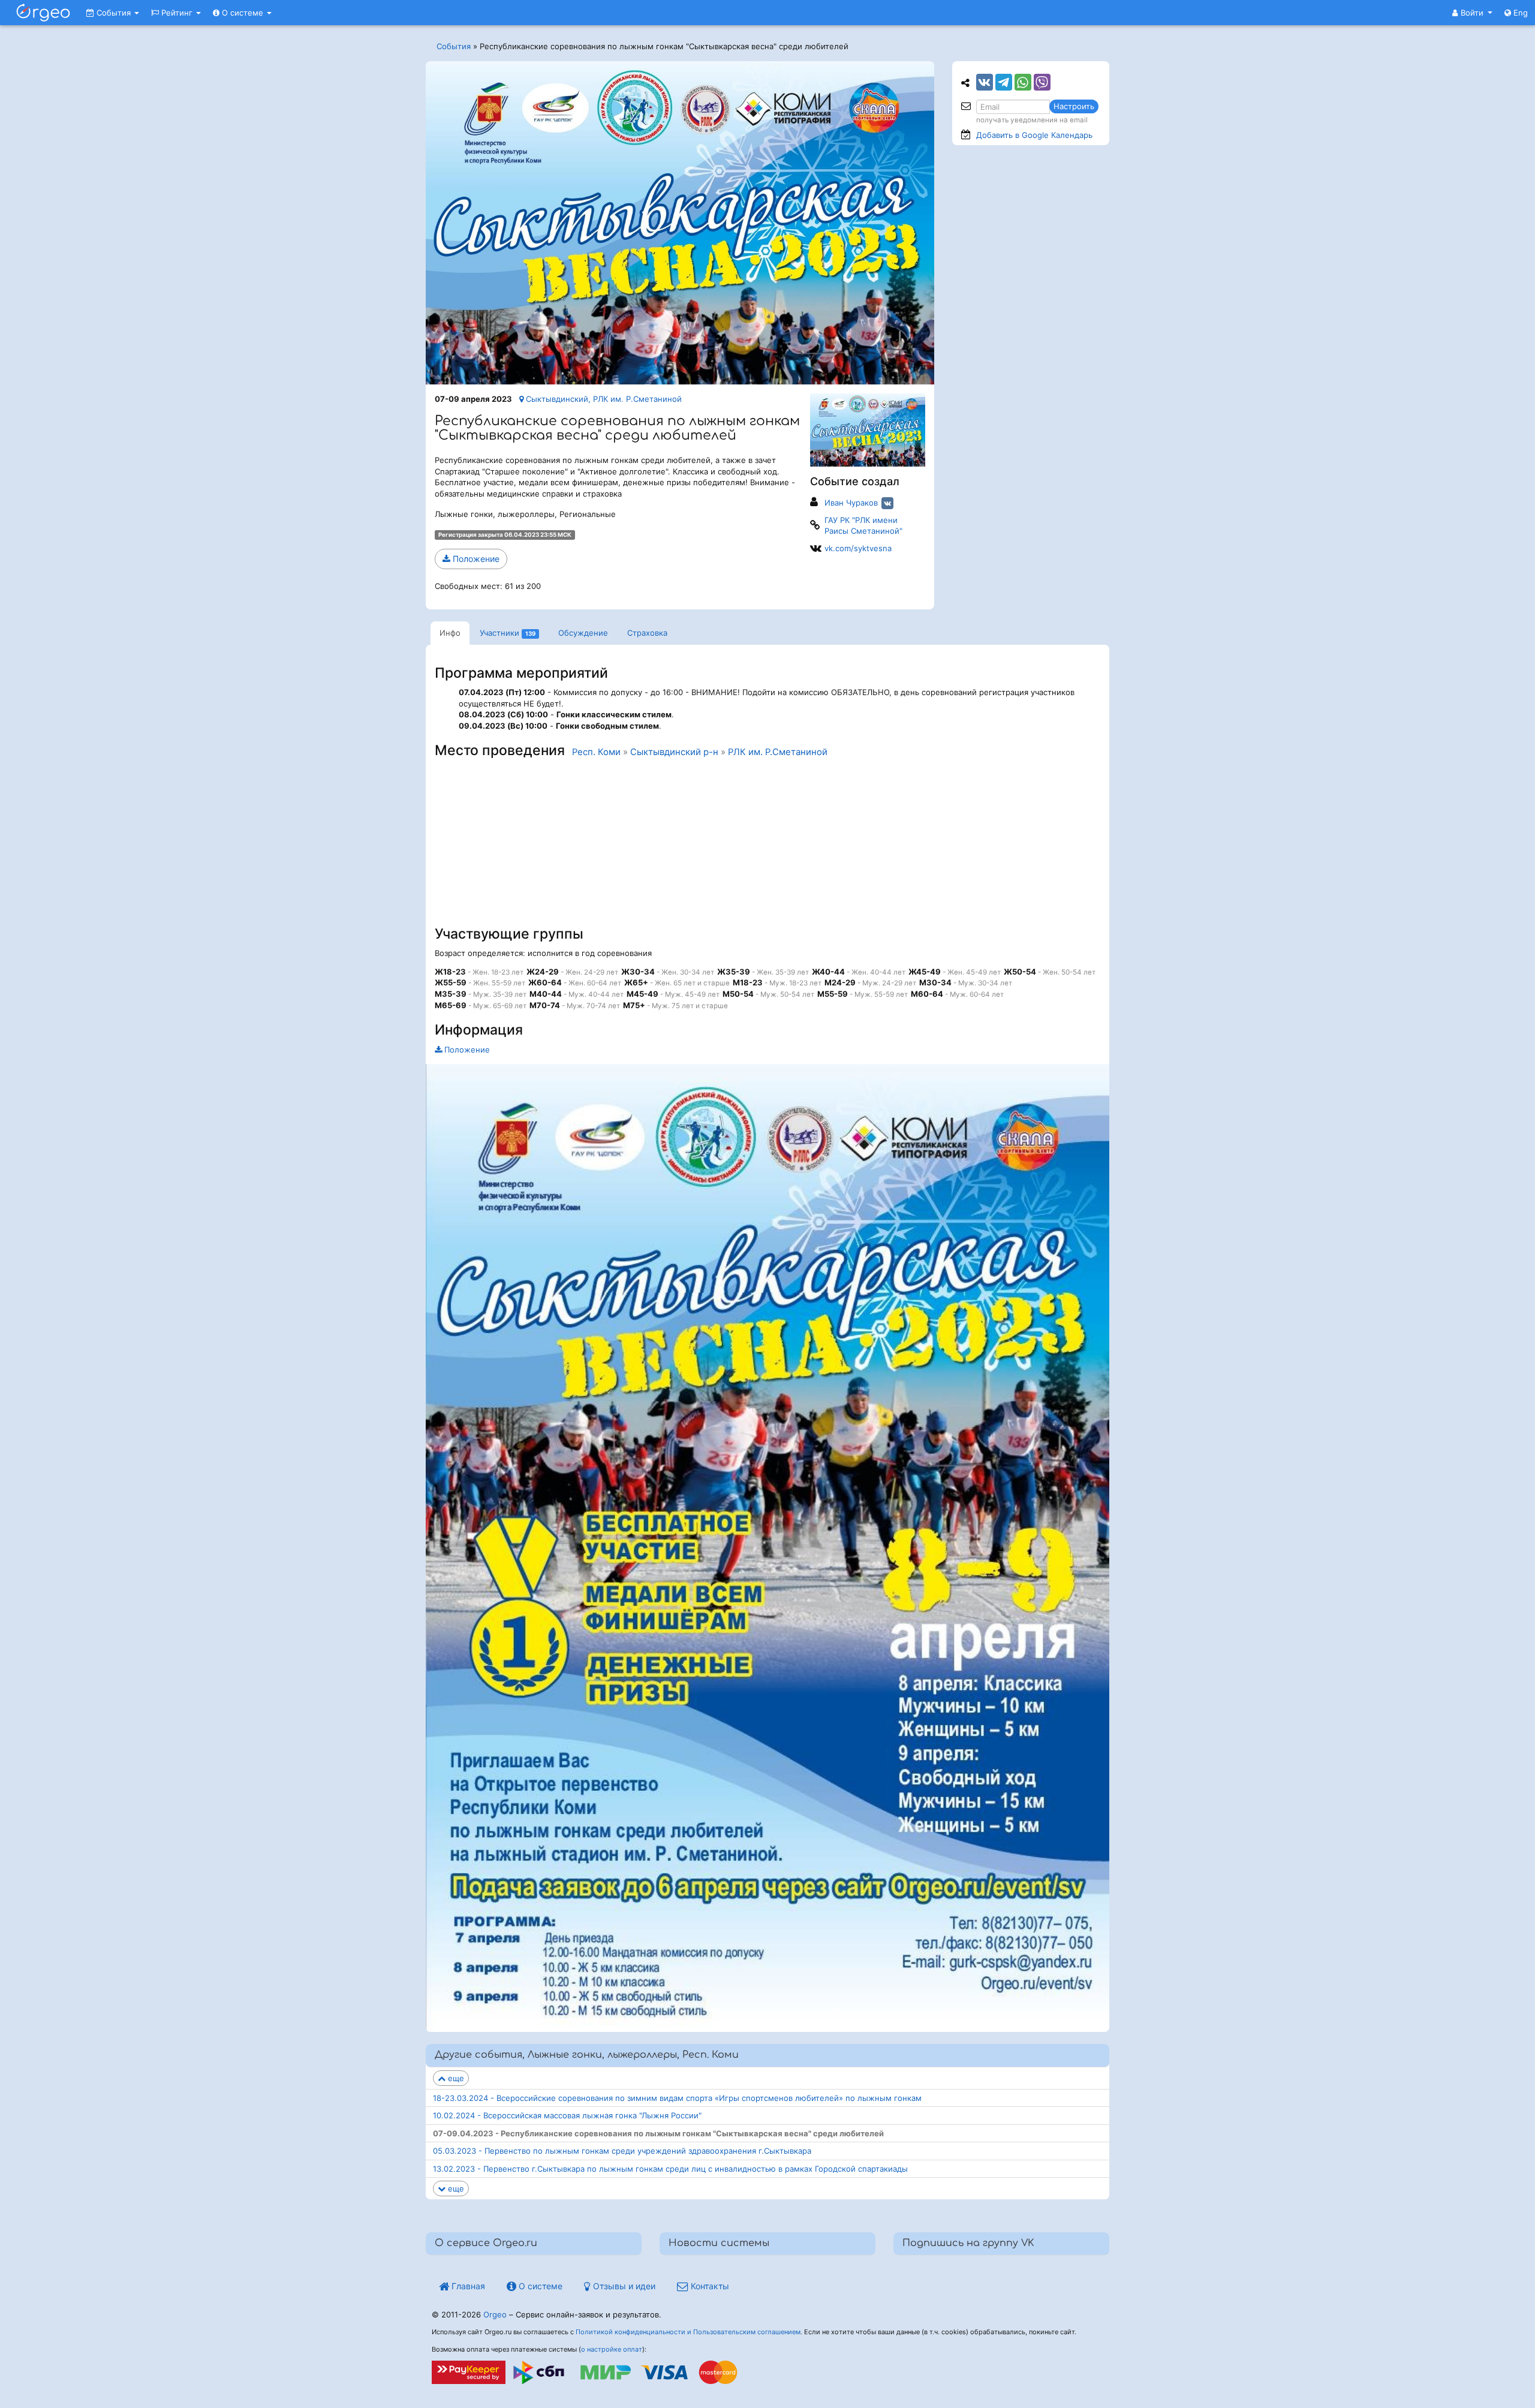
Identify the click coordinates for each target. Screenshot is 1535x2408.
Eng (1519, 13)
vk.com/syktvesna (858, 548)
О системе (243, 13)
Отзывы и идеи (623, 2286)
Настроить (1074, 106)
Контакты (709, 2286)
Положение (475, 559)
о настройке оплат (612, 2349)
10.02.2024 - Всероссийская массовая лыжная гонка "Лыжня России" (567, 2115)
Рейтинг (177, 13)
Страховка (647, 633)
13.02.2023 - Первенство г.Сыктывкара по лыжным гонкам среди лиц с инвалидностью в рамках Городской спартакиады (670, 2169)
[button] (1472, 13)
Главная (467, 2286)
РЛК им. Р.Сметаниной (778, 752)
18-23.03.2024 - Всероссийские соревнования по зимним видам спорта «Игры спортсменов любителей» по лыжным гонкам (677, 2098)
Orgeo (495, 2314)
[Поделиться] (985, 82)
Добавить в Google (1034, 135)
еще (455, 2078)
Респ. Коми (596, 752)
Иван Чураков (851, 503)
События (114, 13)
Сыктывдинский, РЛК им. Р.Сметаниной (603, 399)
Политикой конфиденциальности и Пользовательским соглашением (688, 2332)
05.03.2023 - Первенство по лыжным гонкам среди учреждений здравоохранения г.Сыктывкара (622, 2151)
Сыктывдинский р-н (674, 752)
